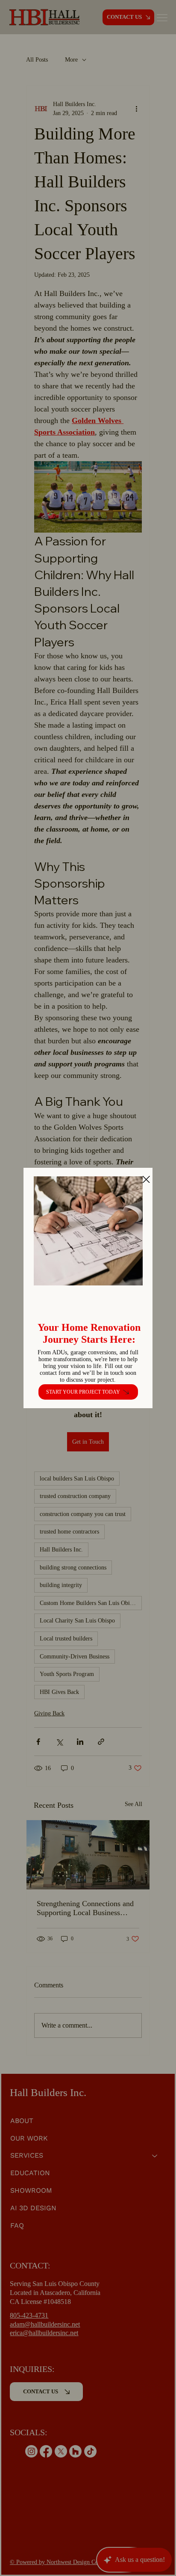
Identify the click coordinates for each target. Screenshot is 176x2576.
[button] (146, 1180)
